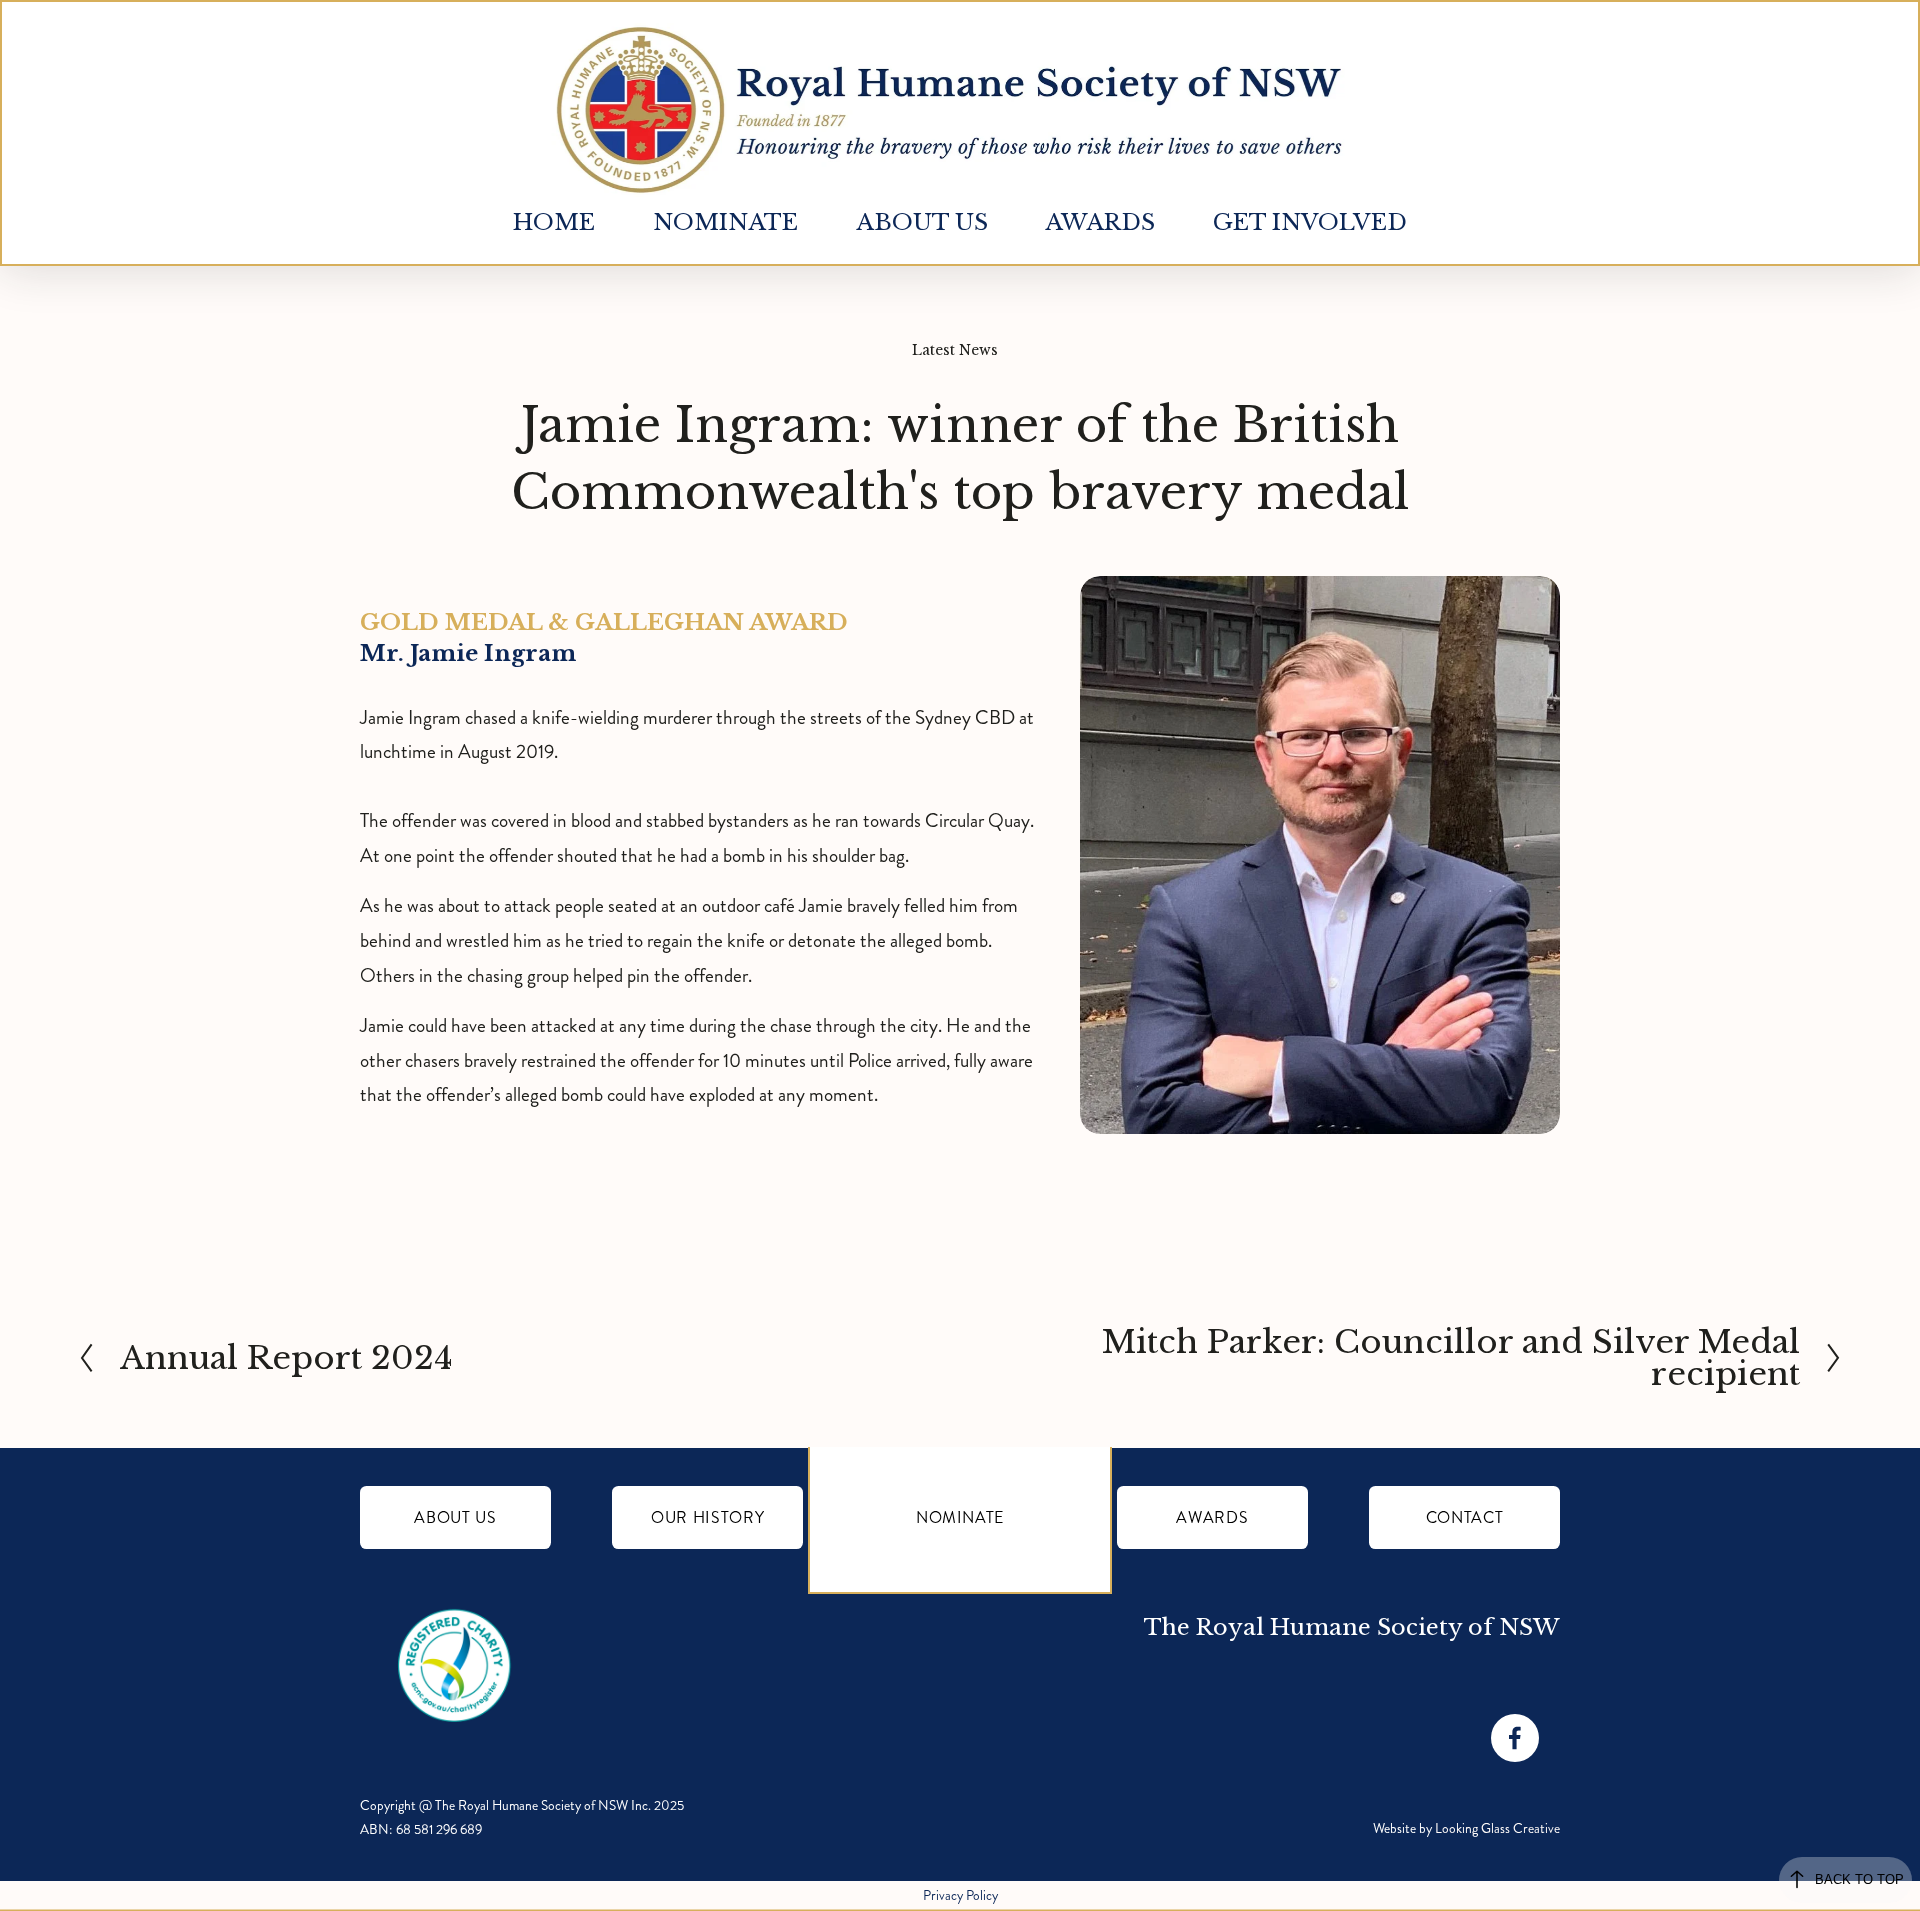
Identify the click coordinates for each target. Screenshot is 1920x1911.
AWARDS (1212, 1517)
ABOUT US (455, 1517)
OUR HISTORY (707, 1517)
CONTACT (1464, 1517)
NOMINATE (960, 1517)
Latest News (955, 350)
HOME (554, 222)
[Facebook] (1515, 1738)
